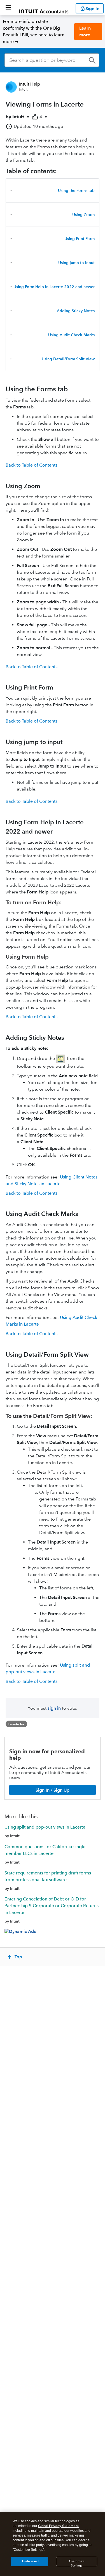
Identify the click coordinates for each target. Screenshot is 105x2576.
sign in (54, 1708)
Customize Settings (77, 2563)
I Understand (30, 2561)
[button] (8, 8)
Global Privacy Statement (58, 2526)
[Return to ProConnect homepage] (44, 8)
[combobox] (52, 60)
